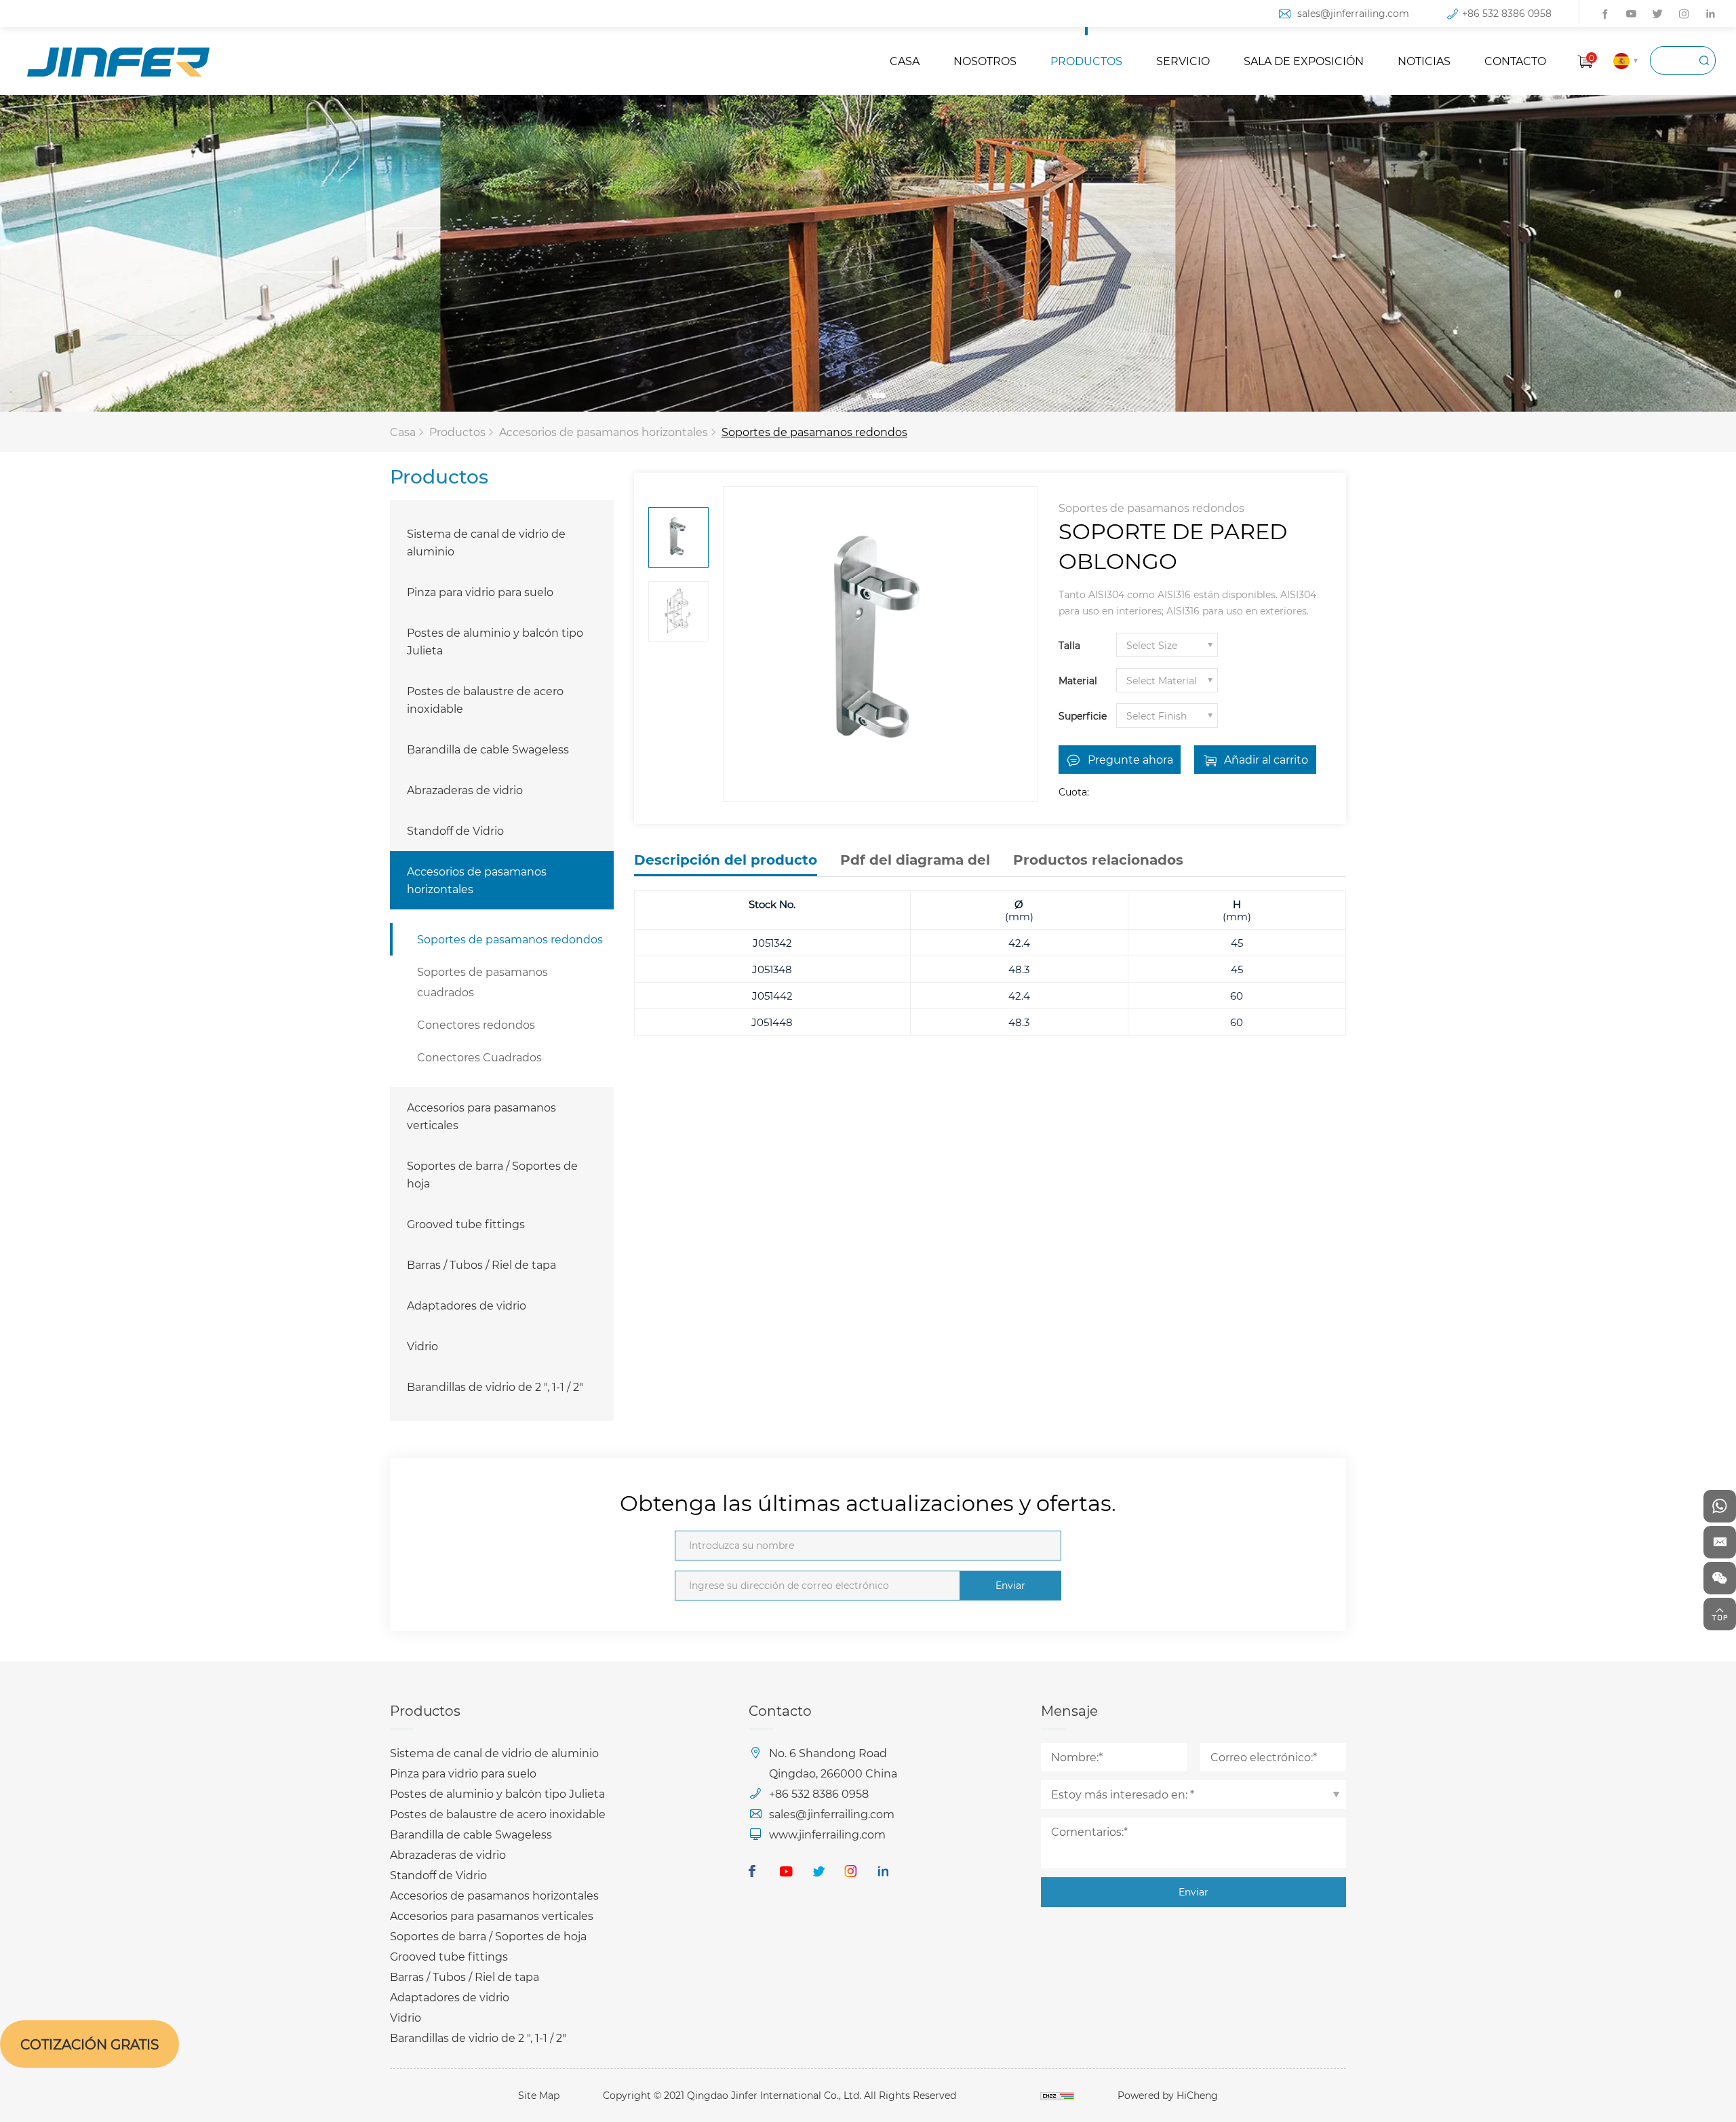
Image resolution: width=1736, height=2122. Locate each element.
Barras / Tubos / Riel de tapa (481, 1264)
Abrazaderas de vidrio (465, 790)
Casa (403, 432)
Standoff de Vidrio (455, 830)
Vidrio (422, 1346)
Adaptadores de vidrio (467, 1305)
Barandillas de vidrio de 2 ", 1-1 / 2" (495, 1387)
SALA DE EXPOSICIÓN (1304, 61)
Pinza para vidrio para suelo (480, 592)
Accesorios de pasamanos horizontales (604, 432)
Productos (457, 432)
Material (1078, 681)
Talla (1069, 645)
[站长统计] (1057, 2095)
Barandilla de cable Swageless (488, 749)
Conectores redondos (476, 1024)
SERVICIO (1183, 61)
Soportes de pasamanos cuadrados (482, 982)
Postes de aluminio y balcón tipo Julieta (495, 641)
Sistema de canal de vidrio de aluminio (486, 542)
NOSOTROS (985, 61)
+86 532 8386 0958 (1507, 13)
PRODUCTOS (1086, 61)
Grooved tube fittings (466, 1224)
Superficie (1083, 716)
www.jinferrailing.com (827, 1834)
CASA (905, 61)
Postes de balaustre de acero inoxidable (485, 700)
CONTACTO (1515, 61)
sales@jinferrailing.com (1353, 13)
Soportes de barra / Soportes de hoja (492, 1174)
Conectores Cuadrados (479, 1057)
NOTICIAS (1424, 61)
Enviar (1010, 1585)
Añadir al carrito (1266, 759)
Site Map (539, 2095)
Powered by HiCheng (1168, 2095)
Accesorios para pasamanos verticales (481, 1116)
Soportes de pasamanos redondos (814, 432)
